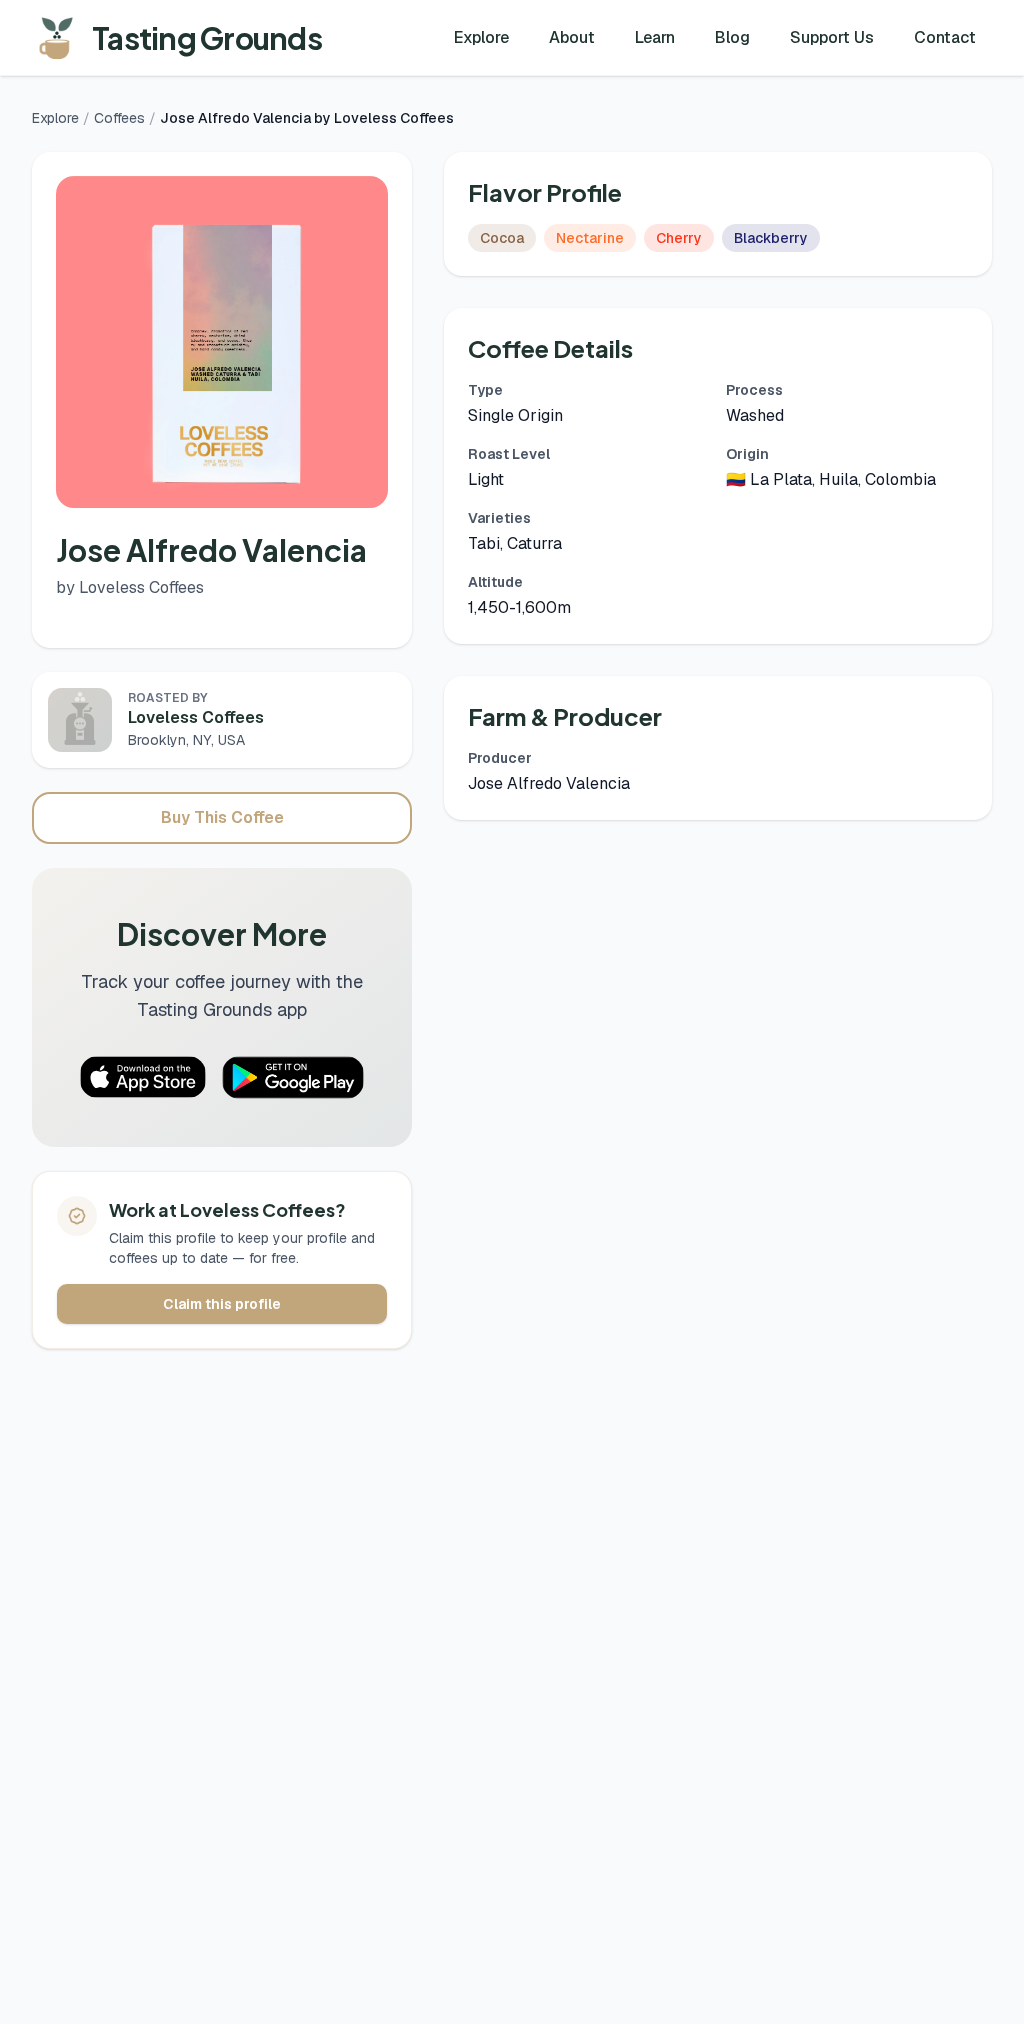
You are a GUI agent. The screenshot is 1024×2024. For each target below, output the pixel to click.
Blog (732, 37)
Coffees (119, 118)
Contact (945, 37)
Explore (481, 37)
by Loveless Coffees (130, 587)
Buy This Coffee (222, 817)
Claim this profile (222, 1304)
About (572, 37)
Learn (655, 37)
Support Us (832, 37)
